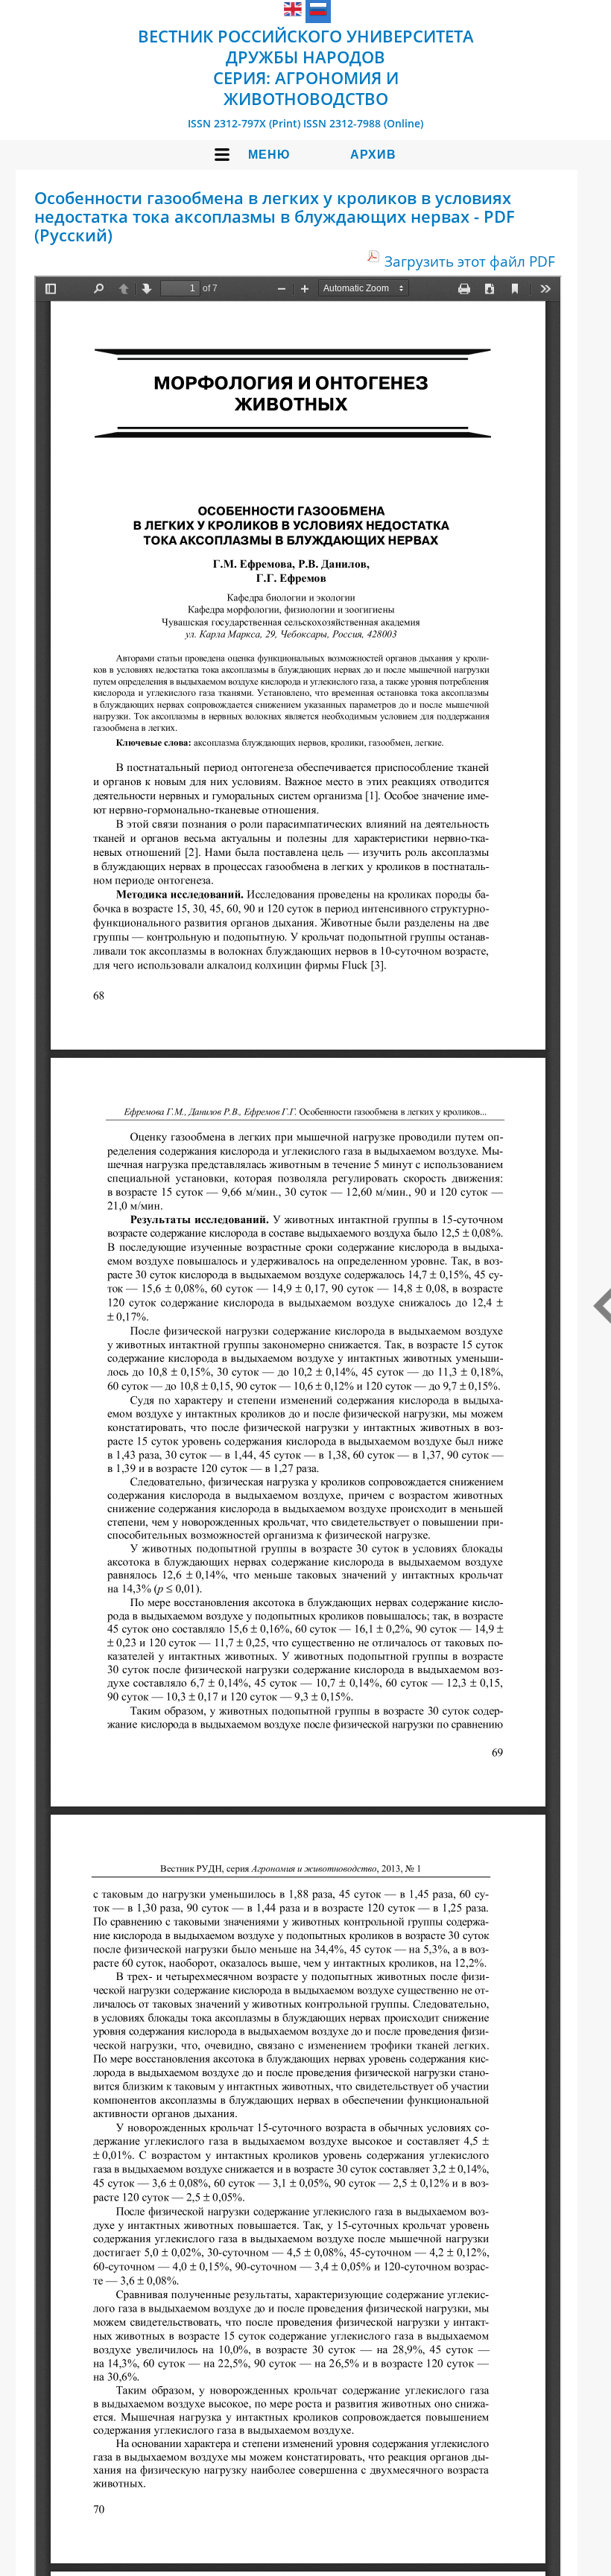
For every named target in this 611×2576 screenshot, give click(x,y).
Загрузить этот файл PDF (470, 261)
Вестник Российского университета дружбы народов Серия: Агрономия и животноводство (306, 67)
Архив (373, 155)
